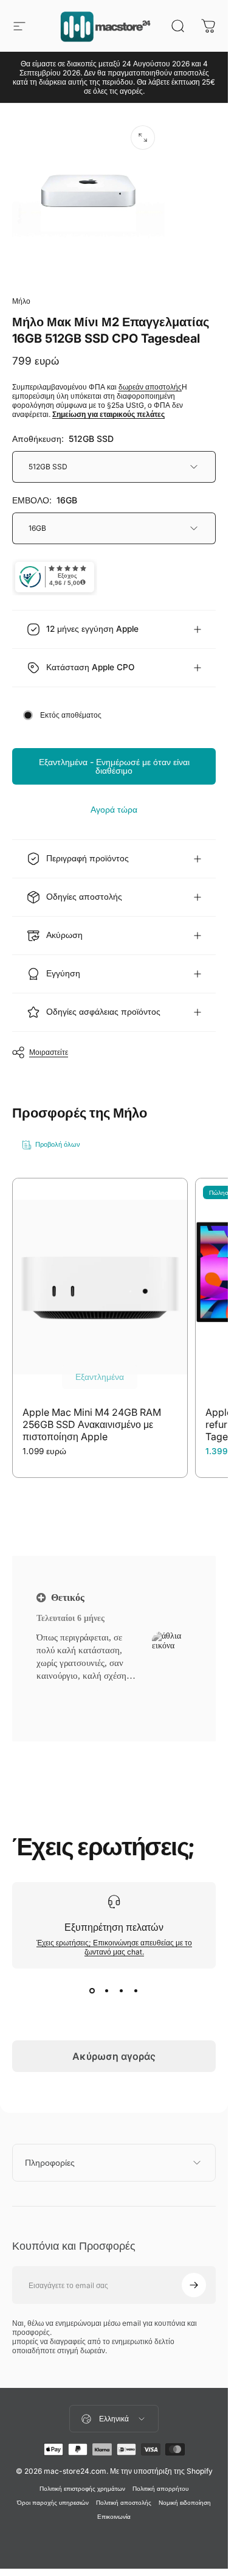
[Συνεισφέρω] (194, 2285)
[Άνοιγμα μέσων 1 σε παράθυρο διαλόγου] (143, 138)
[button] (70, 1691)
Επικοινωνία (114, 2517)
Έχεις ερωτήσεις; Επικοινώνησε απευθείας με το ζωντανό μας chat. (114, 1947)
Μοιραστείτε (49, 1052)
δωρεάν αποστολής (150, 387)
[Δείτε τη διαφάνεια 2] (107, 1990)
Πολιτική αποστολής (124, 2503)
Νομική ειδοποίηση (185, 2503)
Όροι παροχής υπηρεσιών (53, 2503)
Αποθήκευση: (63, 439)
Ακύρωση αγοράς (114, 2056)
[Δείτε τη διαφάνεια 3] (122, 1990)
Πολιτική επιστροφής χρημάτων (82, 2489)
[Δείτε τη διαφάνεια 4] (136, 1990)
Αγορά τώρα (114, 809)
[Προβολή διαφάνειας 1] (92, 1990)
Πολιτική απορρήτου (160, 2489)
